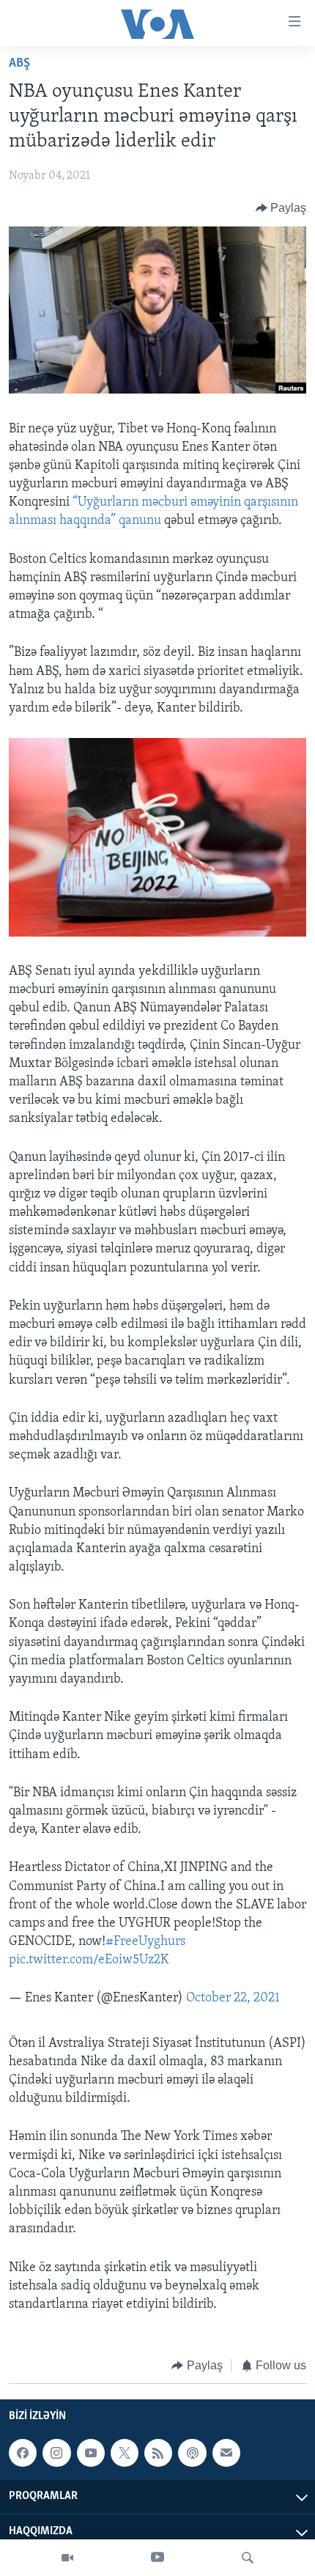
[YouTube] (157, 2558)
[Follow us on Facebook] (23, 2453)
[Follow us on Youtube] (91, 2453)
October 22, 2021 (233, 1999)
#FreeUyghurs (145, 1942)
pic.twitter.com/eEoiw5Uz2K (89, 1960)
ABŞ (19, 64)
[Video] (67, 2558)
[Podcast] (192, 2453)
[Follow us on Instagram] (56, 2453)
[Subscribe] (226, 2453)
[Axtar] (248, 2558)
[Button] (281, 208)
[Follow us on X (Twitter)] (125, 2453)
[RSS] (158, 2453)
